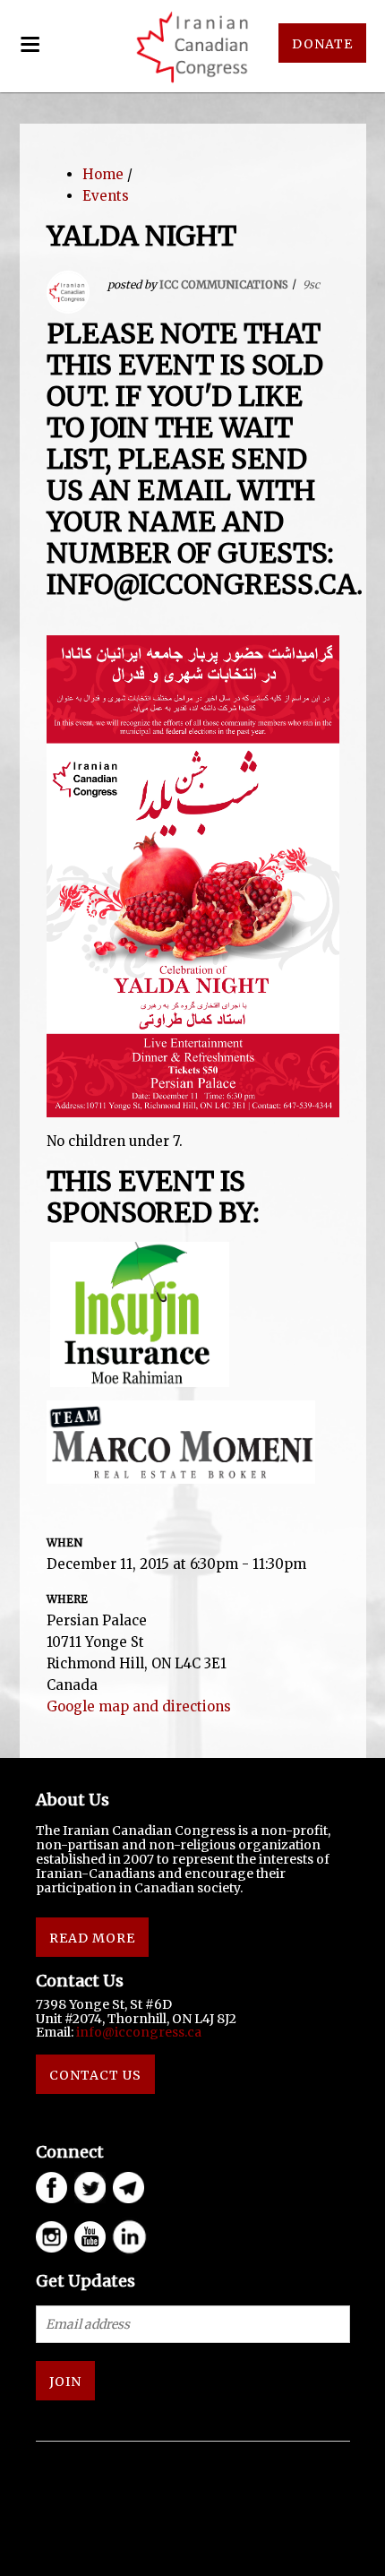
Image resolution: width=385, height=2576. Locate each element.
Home (103, 174)
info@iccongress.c (135, 2032)
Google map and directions (139, 1706)
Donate (322, 44)
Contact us (95, 2075)
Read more (92, 1938)
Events (106, 196)
